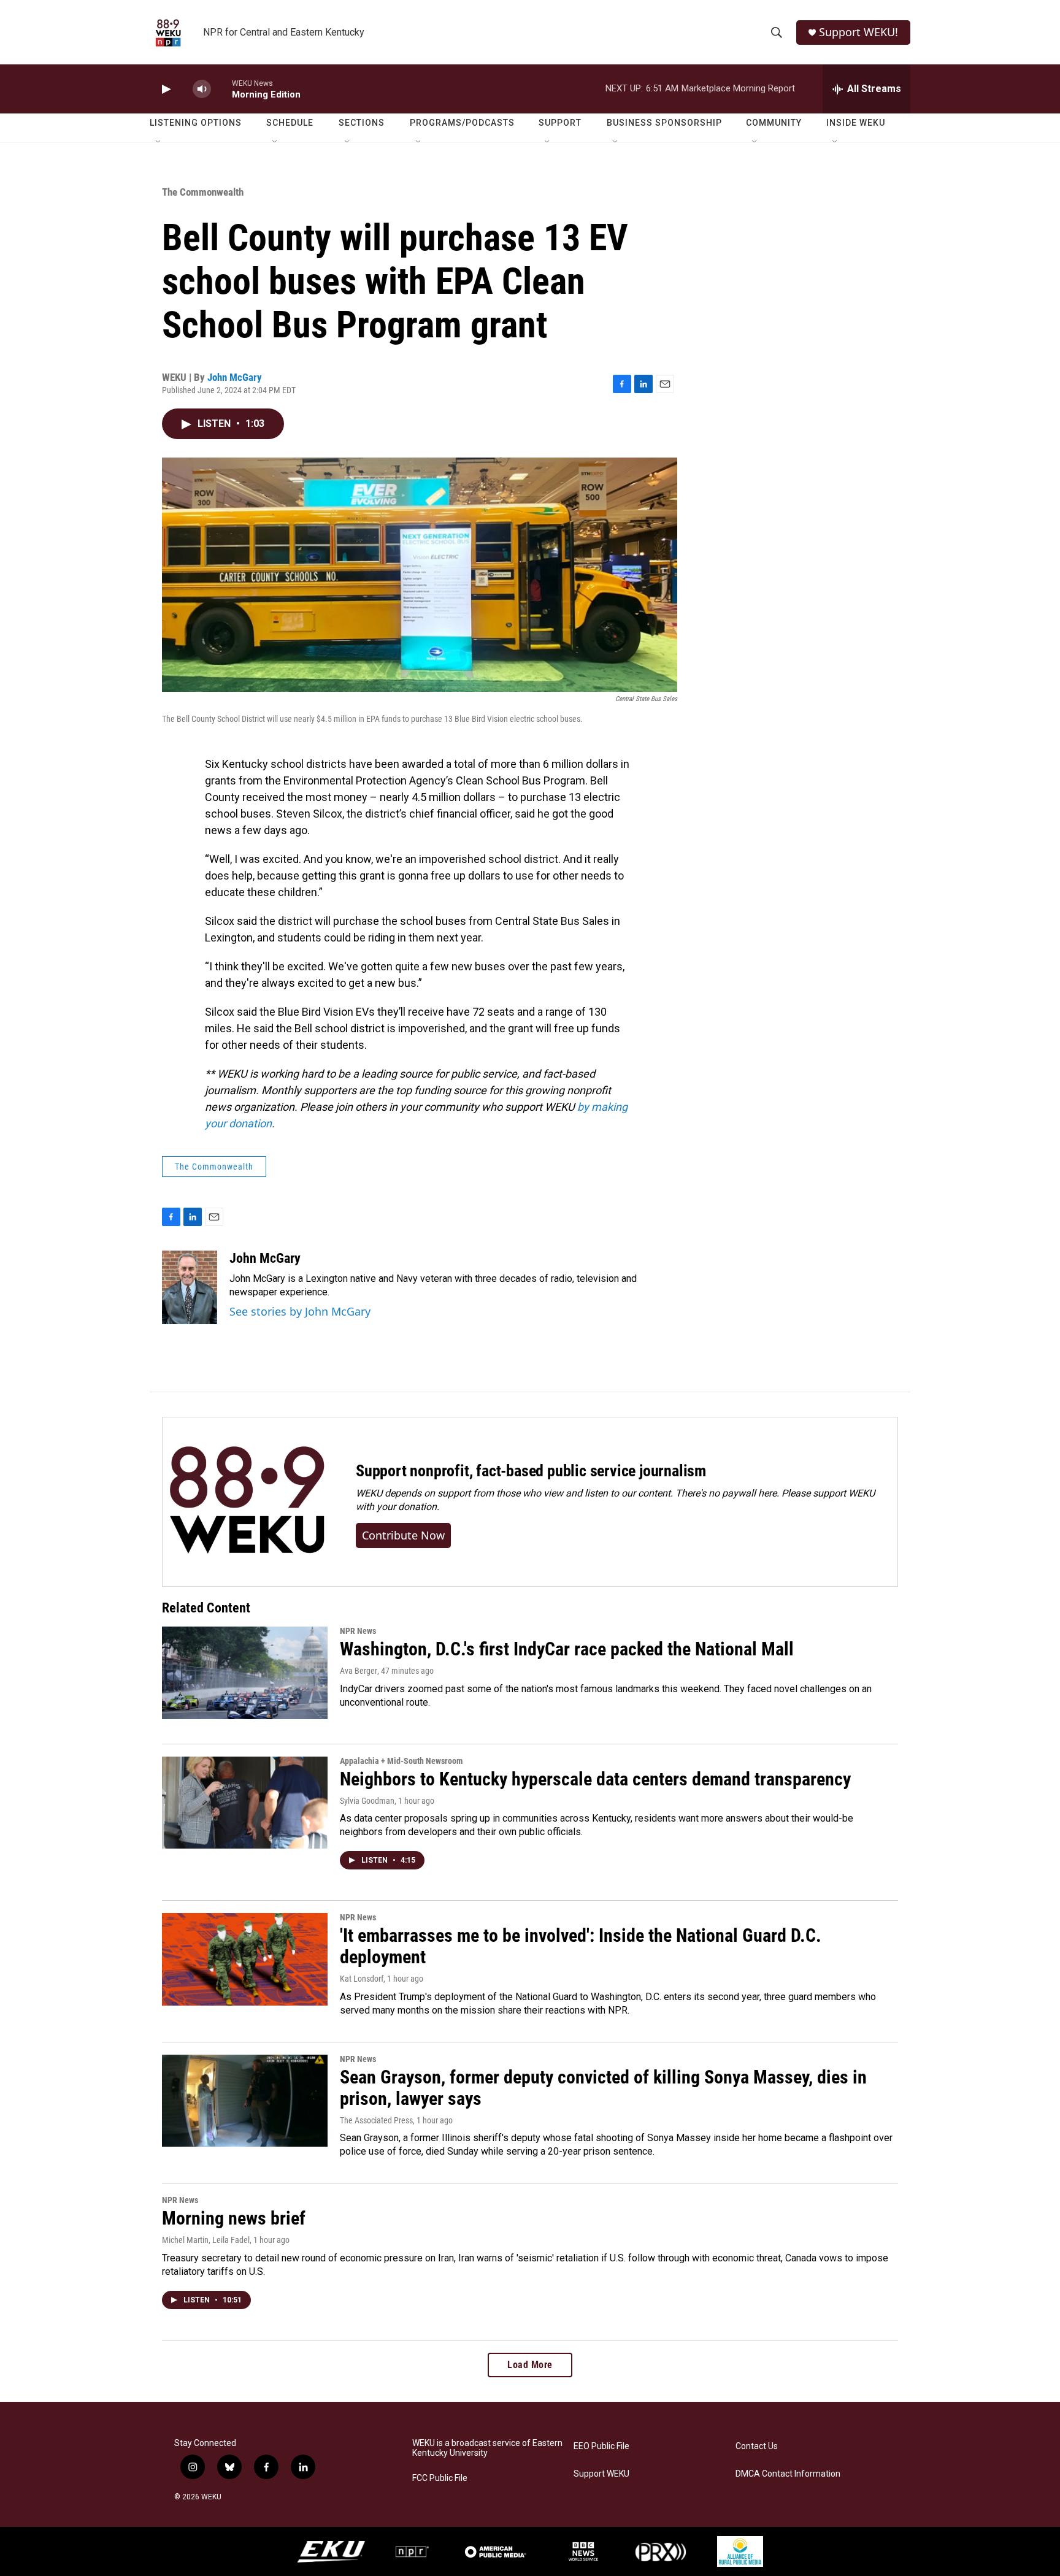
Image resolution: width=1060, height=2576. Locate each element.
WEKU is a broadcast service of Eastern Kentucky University (487, 2448)
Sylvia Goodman (367, 1801)
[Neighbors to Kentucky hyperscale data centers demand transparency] (245, 1803)
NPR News (358, 1631)
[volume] (202, 89)
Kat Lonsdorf (362, 1979)
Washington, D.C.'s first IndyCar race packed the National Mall (567, 1649)
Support (560, 123)
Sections (362, 123)
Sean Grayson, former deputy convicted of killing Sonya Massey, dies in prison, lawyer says (603, 2088)
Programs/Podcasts (462, 123)
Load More (530, 2365)
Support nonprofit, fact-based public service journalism (531, 1471)
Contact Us (757, 2446)
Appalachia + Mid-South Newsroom (401, 1761)
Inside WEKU (856, 123)
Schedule (290, 123)
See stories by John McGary (300, 1311)
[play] (165, 89)
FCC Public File (440, 2478)
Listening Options (196, 123)
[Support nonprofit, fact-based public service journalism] (247, 1502)
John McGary (235, 377)
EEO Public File (601, 2446)
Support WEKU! (858, 32)
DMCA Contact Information (788, 2474)
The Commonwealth (203, 192)
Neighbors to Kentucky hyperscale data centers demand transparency (595, 1779)
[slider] (221, 89)
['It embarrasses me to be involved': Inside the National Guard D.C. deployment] (245, 1959)
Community (774, 123)
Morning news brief (234, 2218)
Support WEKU (601, 2474)
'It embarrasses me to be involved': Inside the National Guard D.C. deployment (581, 1946)
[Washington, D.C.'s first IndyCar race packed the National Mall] (245, 1673)
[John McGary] (190, 1287)
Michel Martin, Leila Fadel (206, 2240)
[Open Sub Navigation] (159, 142)
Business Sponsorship (664, 123)
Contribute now (403, 1535)
